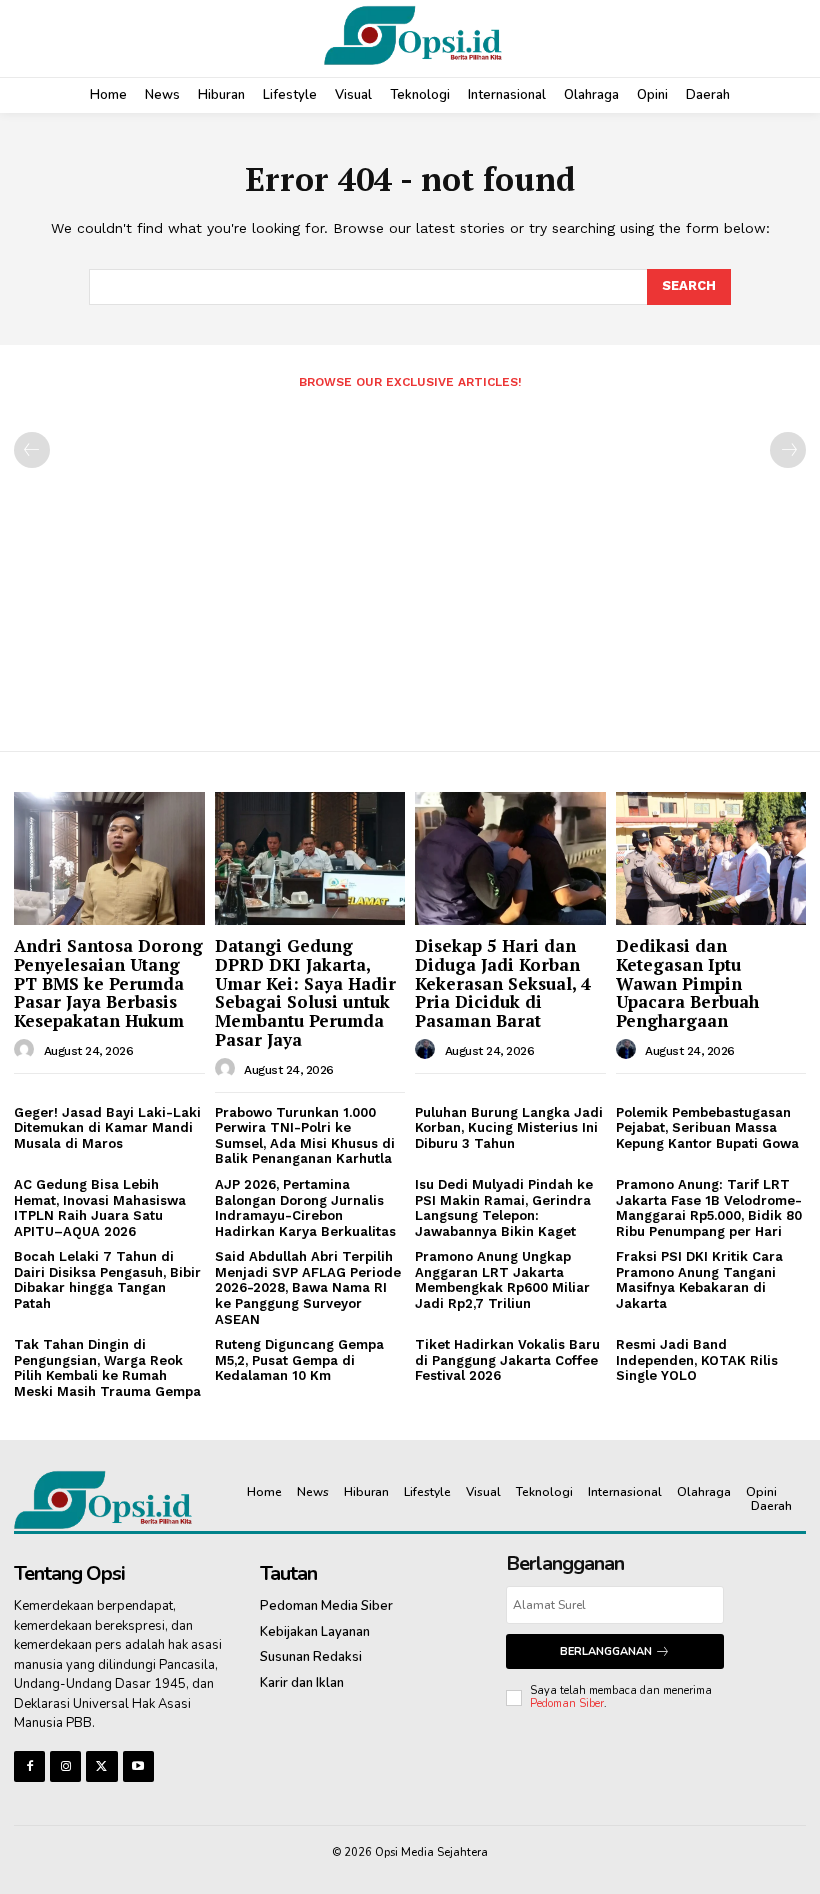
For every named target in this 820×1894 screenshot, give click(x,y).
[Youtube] (138, 1766)
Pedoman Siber (567, 1703)
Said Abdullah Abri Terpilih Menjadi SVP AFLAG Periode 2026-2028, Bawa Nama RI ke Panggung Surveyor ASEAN (308, 1287)
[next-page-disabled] (788, 450)
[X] (101, 1766)
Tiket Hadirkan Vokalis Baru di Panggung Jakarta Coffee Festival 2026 (507, 1360)
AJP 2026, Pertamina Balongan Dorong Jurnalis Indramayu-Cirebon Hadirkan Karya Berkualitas (305, 1208)
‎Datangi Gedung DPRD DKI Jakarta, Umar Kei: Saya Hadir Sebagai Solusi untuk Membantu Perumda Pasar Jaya (305, 992)
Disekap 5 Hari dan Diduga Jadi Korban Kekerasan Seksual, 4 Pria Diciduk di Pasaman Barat (503, 983)
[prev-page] (32, 450)
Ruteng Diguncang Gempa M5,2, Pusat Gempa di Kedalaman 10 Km (299, 1360)
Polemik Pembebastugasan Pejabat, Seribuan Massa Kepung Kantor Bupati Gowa (707, 1128)
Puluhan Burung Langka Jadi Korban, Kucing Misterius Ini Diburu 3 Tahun (509, 1128)
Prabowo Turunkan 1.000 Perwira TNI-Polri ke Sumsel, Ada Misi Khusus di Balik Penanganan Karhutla (305, 1136)
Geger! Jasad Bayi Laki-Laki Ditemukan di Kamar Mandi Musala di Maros (107, 1128)
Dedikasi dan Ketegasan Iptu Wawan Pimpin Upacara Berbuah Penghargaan (687, 983)
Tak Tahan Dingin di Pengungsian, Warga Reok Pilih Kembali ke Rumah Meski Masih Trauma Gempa (107, 1368)
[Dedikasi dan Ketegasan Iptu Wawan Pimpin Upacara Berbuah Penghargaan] (711, 858)
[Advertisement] (410, 562)
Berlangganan (606, 1651)
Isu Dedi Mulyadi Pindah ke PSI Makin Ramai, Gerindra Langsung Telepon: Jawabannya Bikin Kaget (504, 1208)
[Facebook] (29, 1766)
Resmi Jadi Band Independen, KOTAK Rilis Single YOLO (697, 1360)
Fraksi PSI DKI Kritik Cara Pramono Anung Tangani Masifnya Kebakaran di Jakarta (699, 1280)
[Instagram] (65, 1766)
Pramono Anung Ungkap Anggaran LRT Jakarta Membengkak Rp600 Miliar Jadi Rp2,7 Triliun (502, 1280)
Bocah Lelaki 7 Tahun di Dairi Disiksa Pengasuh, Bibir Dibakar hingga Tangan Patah (107, 1280)
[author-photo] (27, 1050)
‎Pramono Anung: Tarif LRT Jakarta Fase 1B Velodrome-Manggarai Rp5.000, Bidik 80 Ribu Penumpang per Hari (709, 1208)
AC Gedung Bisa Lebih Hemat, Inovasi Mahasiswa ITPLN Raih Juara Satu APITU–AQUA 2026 (100, 1208)
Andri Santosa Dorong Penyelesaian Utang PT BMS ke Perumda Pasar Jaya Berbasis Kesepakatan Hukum (108, 983)
